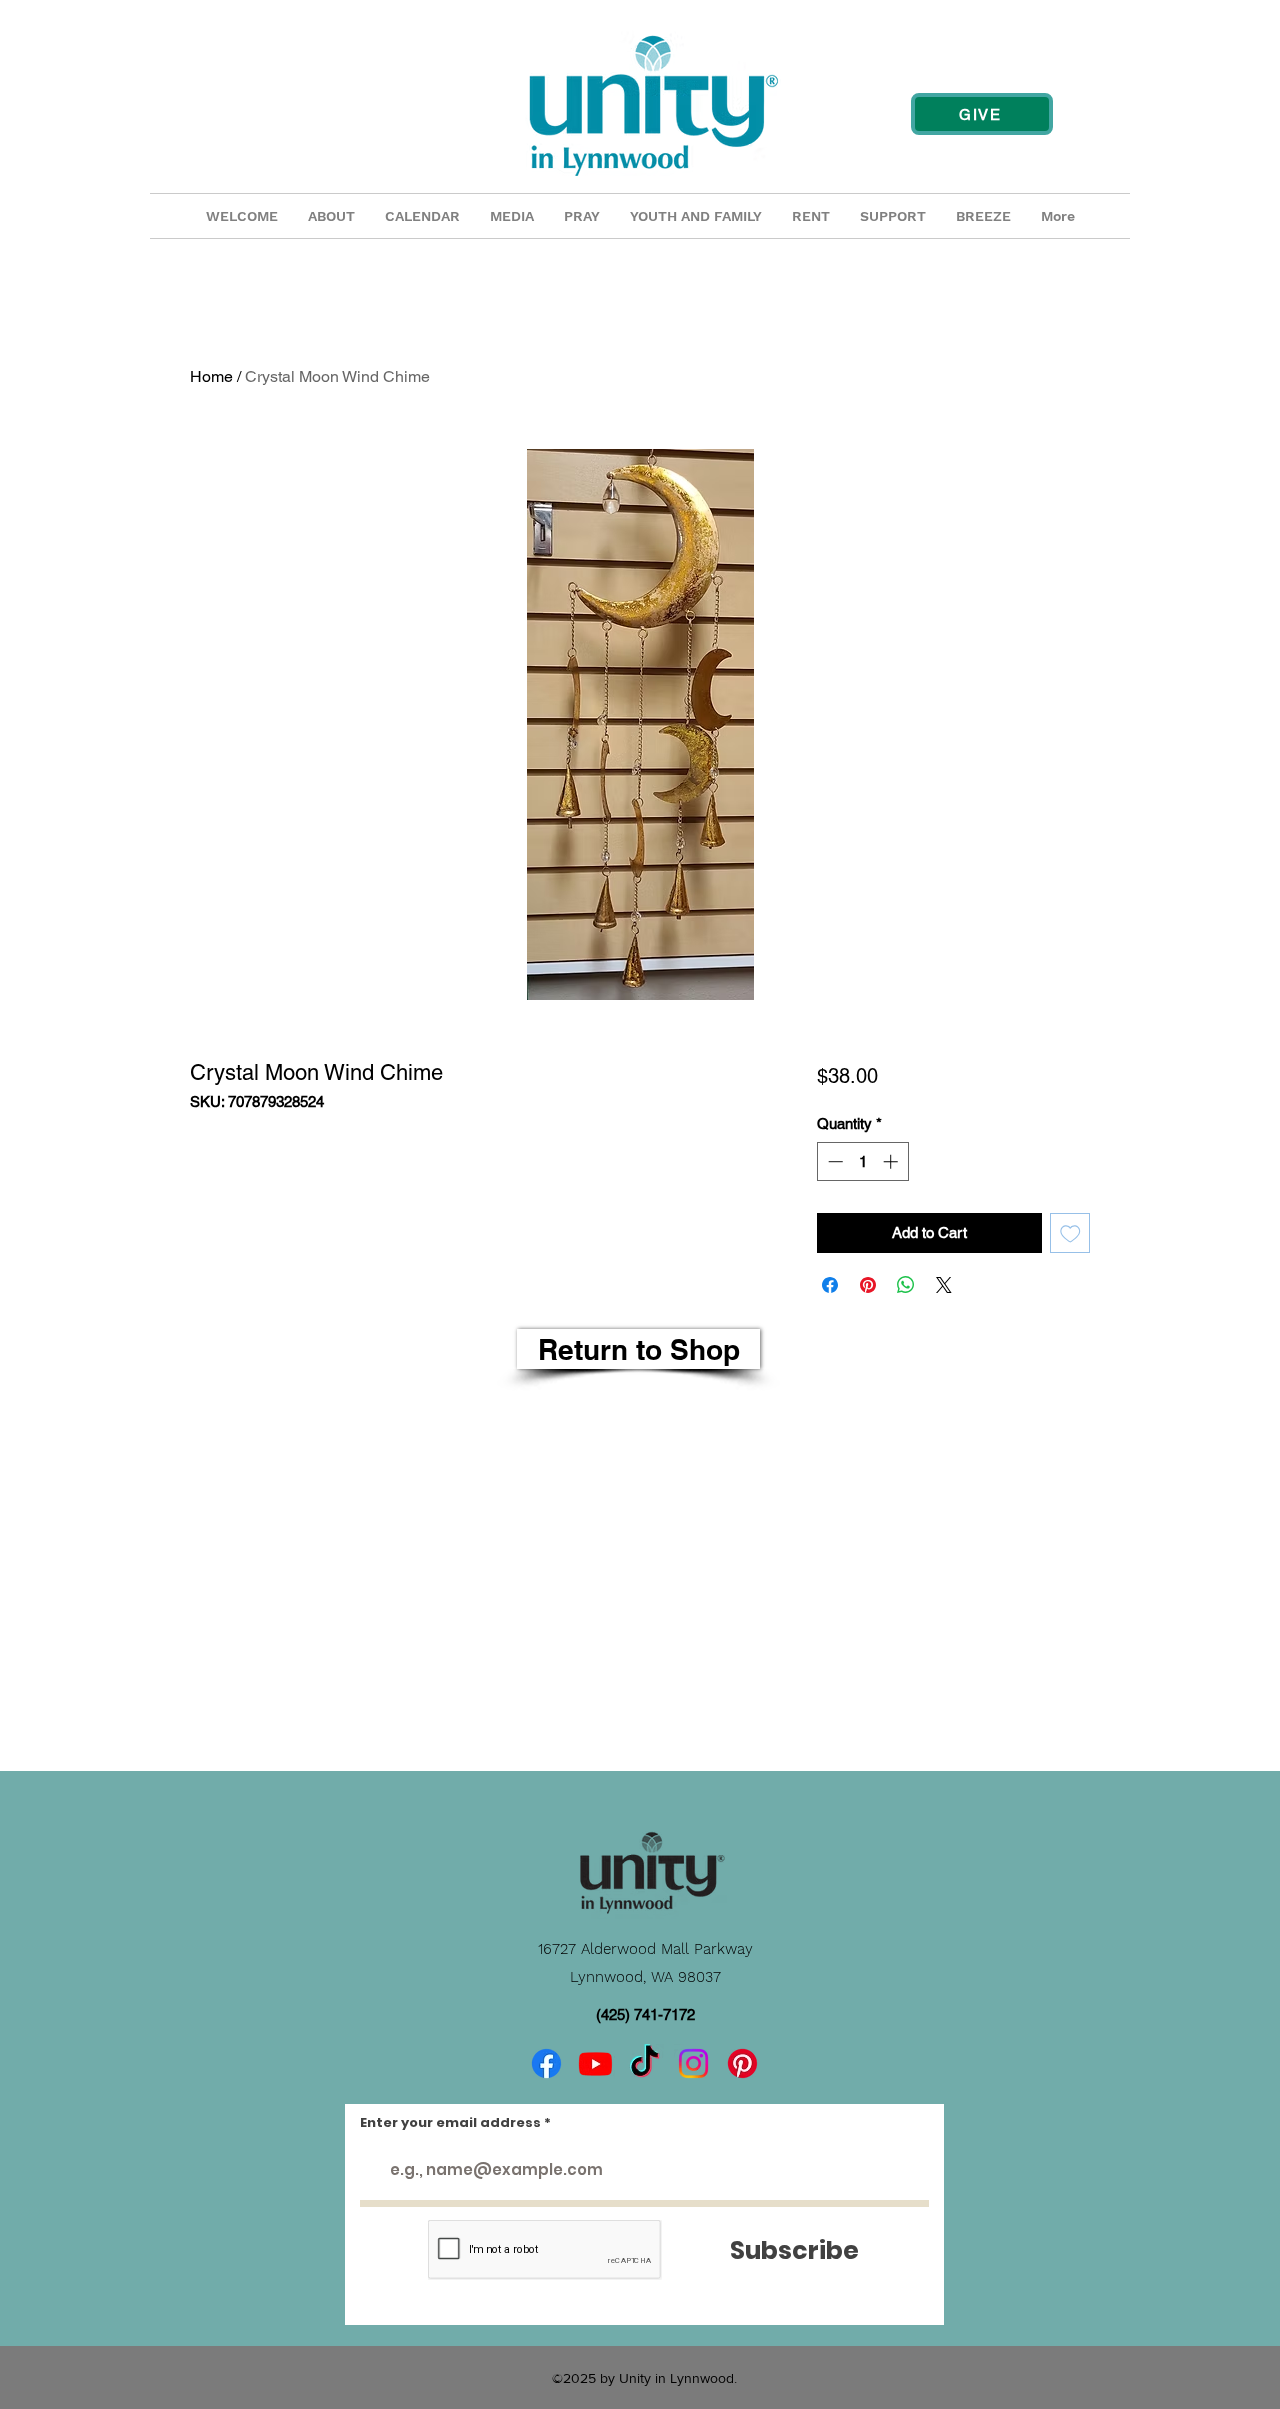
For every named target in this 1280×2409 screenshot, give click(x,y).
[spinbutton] (862, 1161)
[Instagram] (693, 2063)
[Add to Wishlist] (1070, 1233)
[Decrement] (833, 1161)
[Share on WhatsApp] (906, 1285)
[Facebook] (546, 2063)
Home (211, 376)
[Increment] (892, 1161)
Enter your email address (450, 2122)
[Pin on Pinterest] (868, 1285)
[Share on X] (944, 1285)
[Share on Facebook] (830, 1285)
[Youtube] (595, 2063)
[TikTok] (644, 2063)
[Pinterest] (742, 2063)
